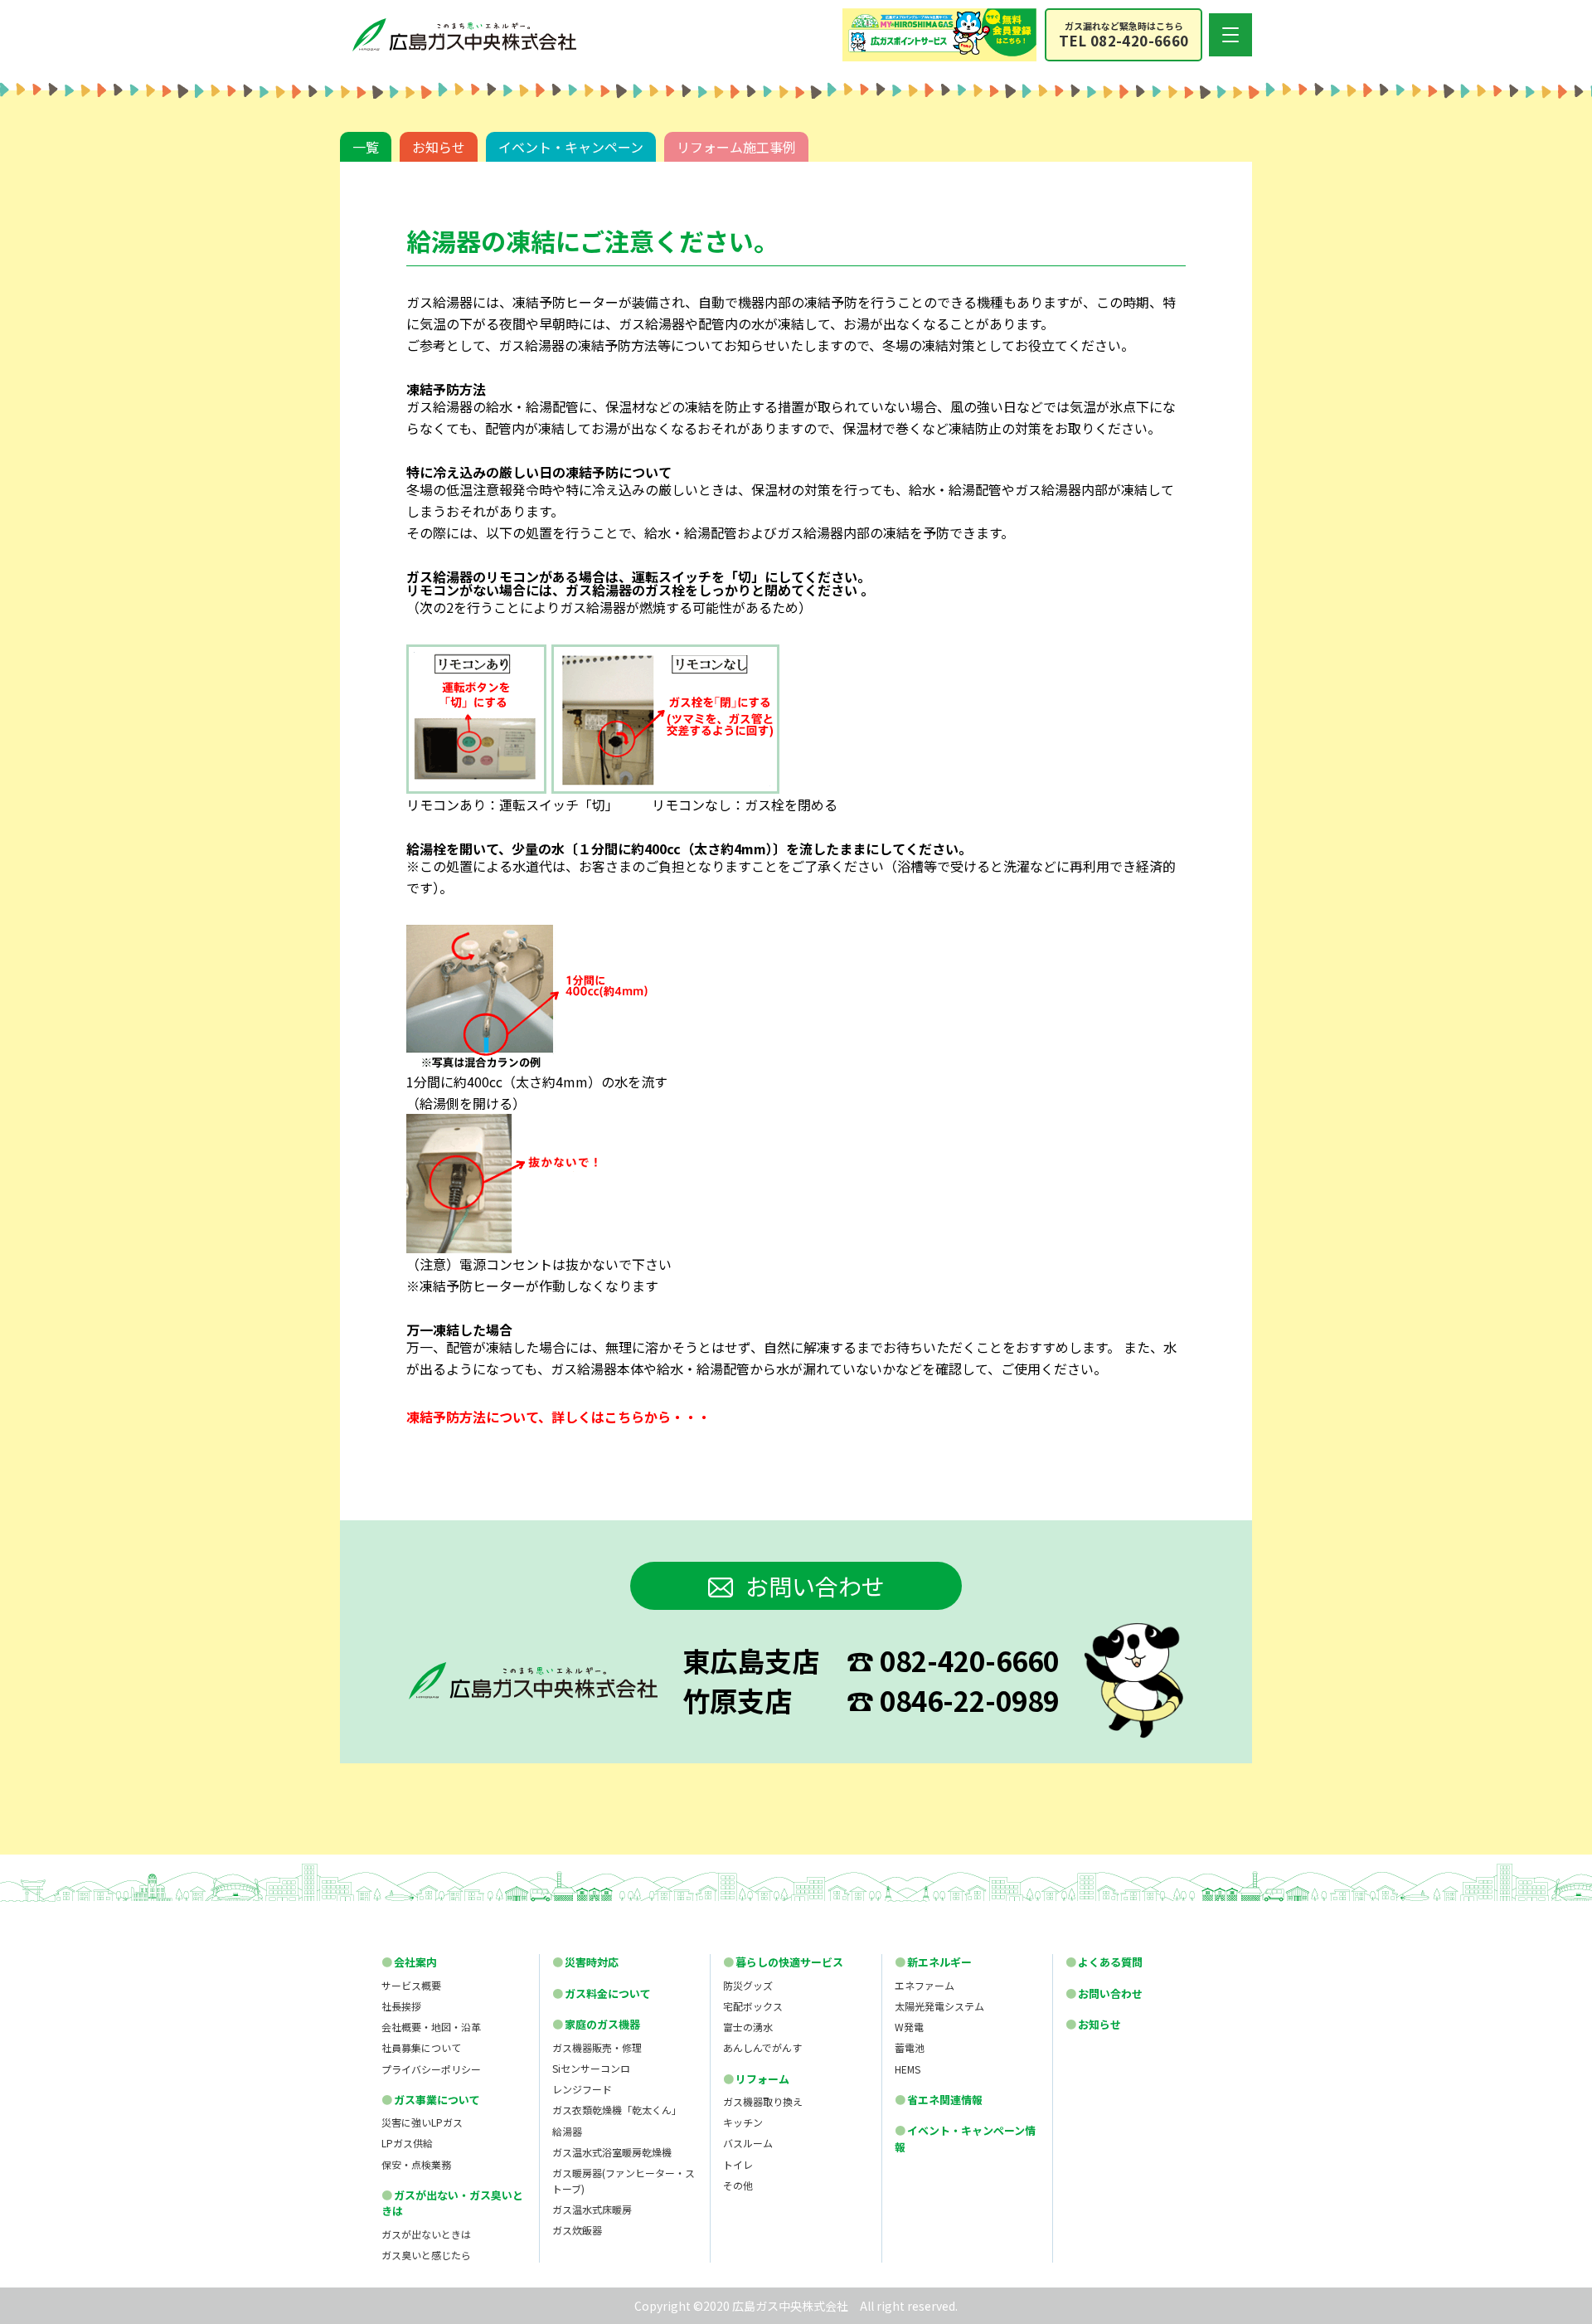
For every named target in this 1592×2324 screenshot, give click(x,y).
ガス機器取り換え (763, 2101)
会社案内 (409, 1962)
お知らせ (439, 147)
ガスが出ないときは (426, 2234)
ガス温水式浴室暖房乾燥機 (612, 2152)
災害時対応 (585, 1962)
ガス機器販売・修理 (597, 2047)
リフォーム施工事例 (736, 147)
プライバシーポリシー (431, 2069)
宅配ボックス (753, 2006)
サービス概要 (411, 1985)
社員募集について (421, 2047)
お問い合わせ (815, 1586)
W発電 (909, 2027)
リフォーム (756, 2079)
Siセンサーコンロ (591, 2068)
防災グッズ (748, 1985)
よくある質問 (1104, 1962)
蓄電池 (910, 2047)
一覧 (366, 147)
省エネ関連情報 (939, 2100)
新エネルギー (933, 1962)
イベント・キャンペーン (571, 147)
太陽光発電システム (939, 2006)
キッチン (743, 2122)
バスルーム (748, 2143)
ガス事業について (431, 2100)
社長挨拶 (401, 2006)
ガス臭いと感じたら (426, 2255)
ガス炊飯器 (577, 2230)
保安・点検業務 (416, 2164)
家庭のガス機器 (596, 2024)
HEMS (908, 2069)
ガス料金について (602, 1993)
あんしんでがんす (762, 2047)
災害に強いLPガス (422, 2122)
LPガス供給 (407, 2143)
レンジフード (582, 2089)
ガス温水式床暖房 (592, 2209)
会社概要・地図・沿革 (431, 2027)
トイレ (738, 2164)
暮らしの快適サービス (783, 1962)
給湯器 (567, 2131)
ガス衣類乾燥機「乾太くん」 (617, 2110)
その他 (738, 2185)
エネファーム (925, 1985)
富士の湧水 (748, 2027)
